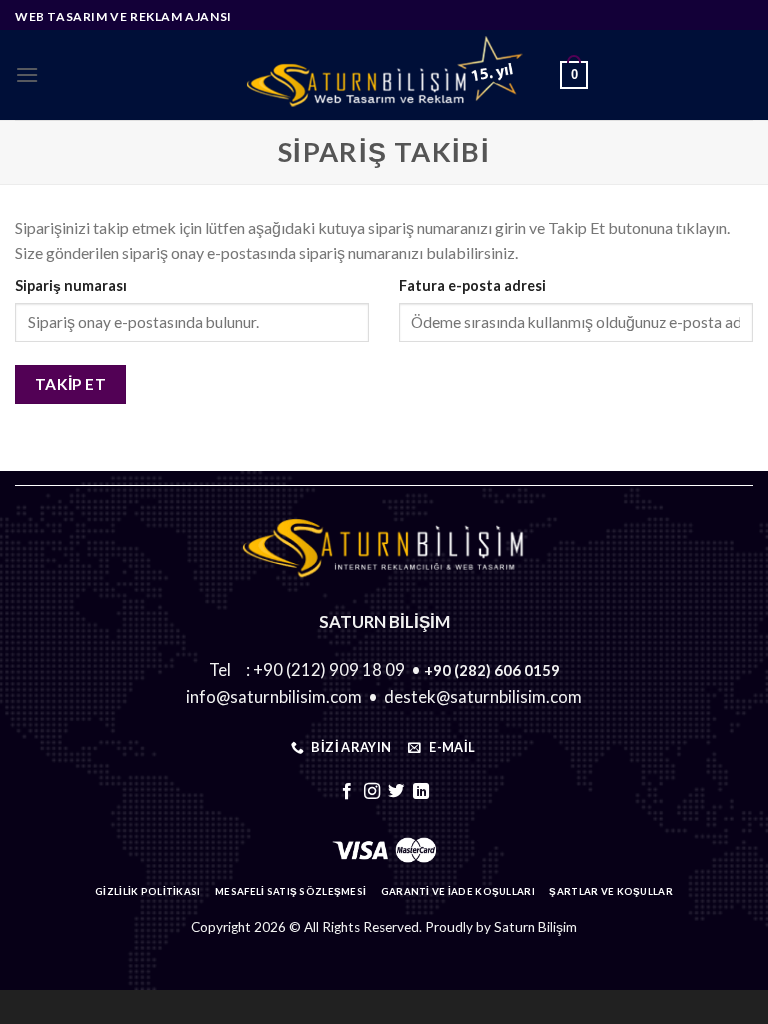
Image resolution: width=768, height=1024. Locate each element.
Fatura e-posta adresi (472, 285)
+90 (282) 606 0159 (492, 670)
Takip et (71, 384)
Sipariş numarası (71, 285)
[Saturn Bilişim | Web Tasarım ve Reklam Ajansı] (384, 75)
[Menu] (27, 74)
